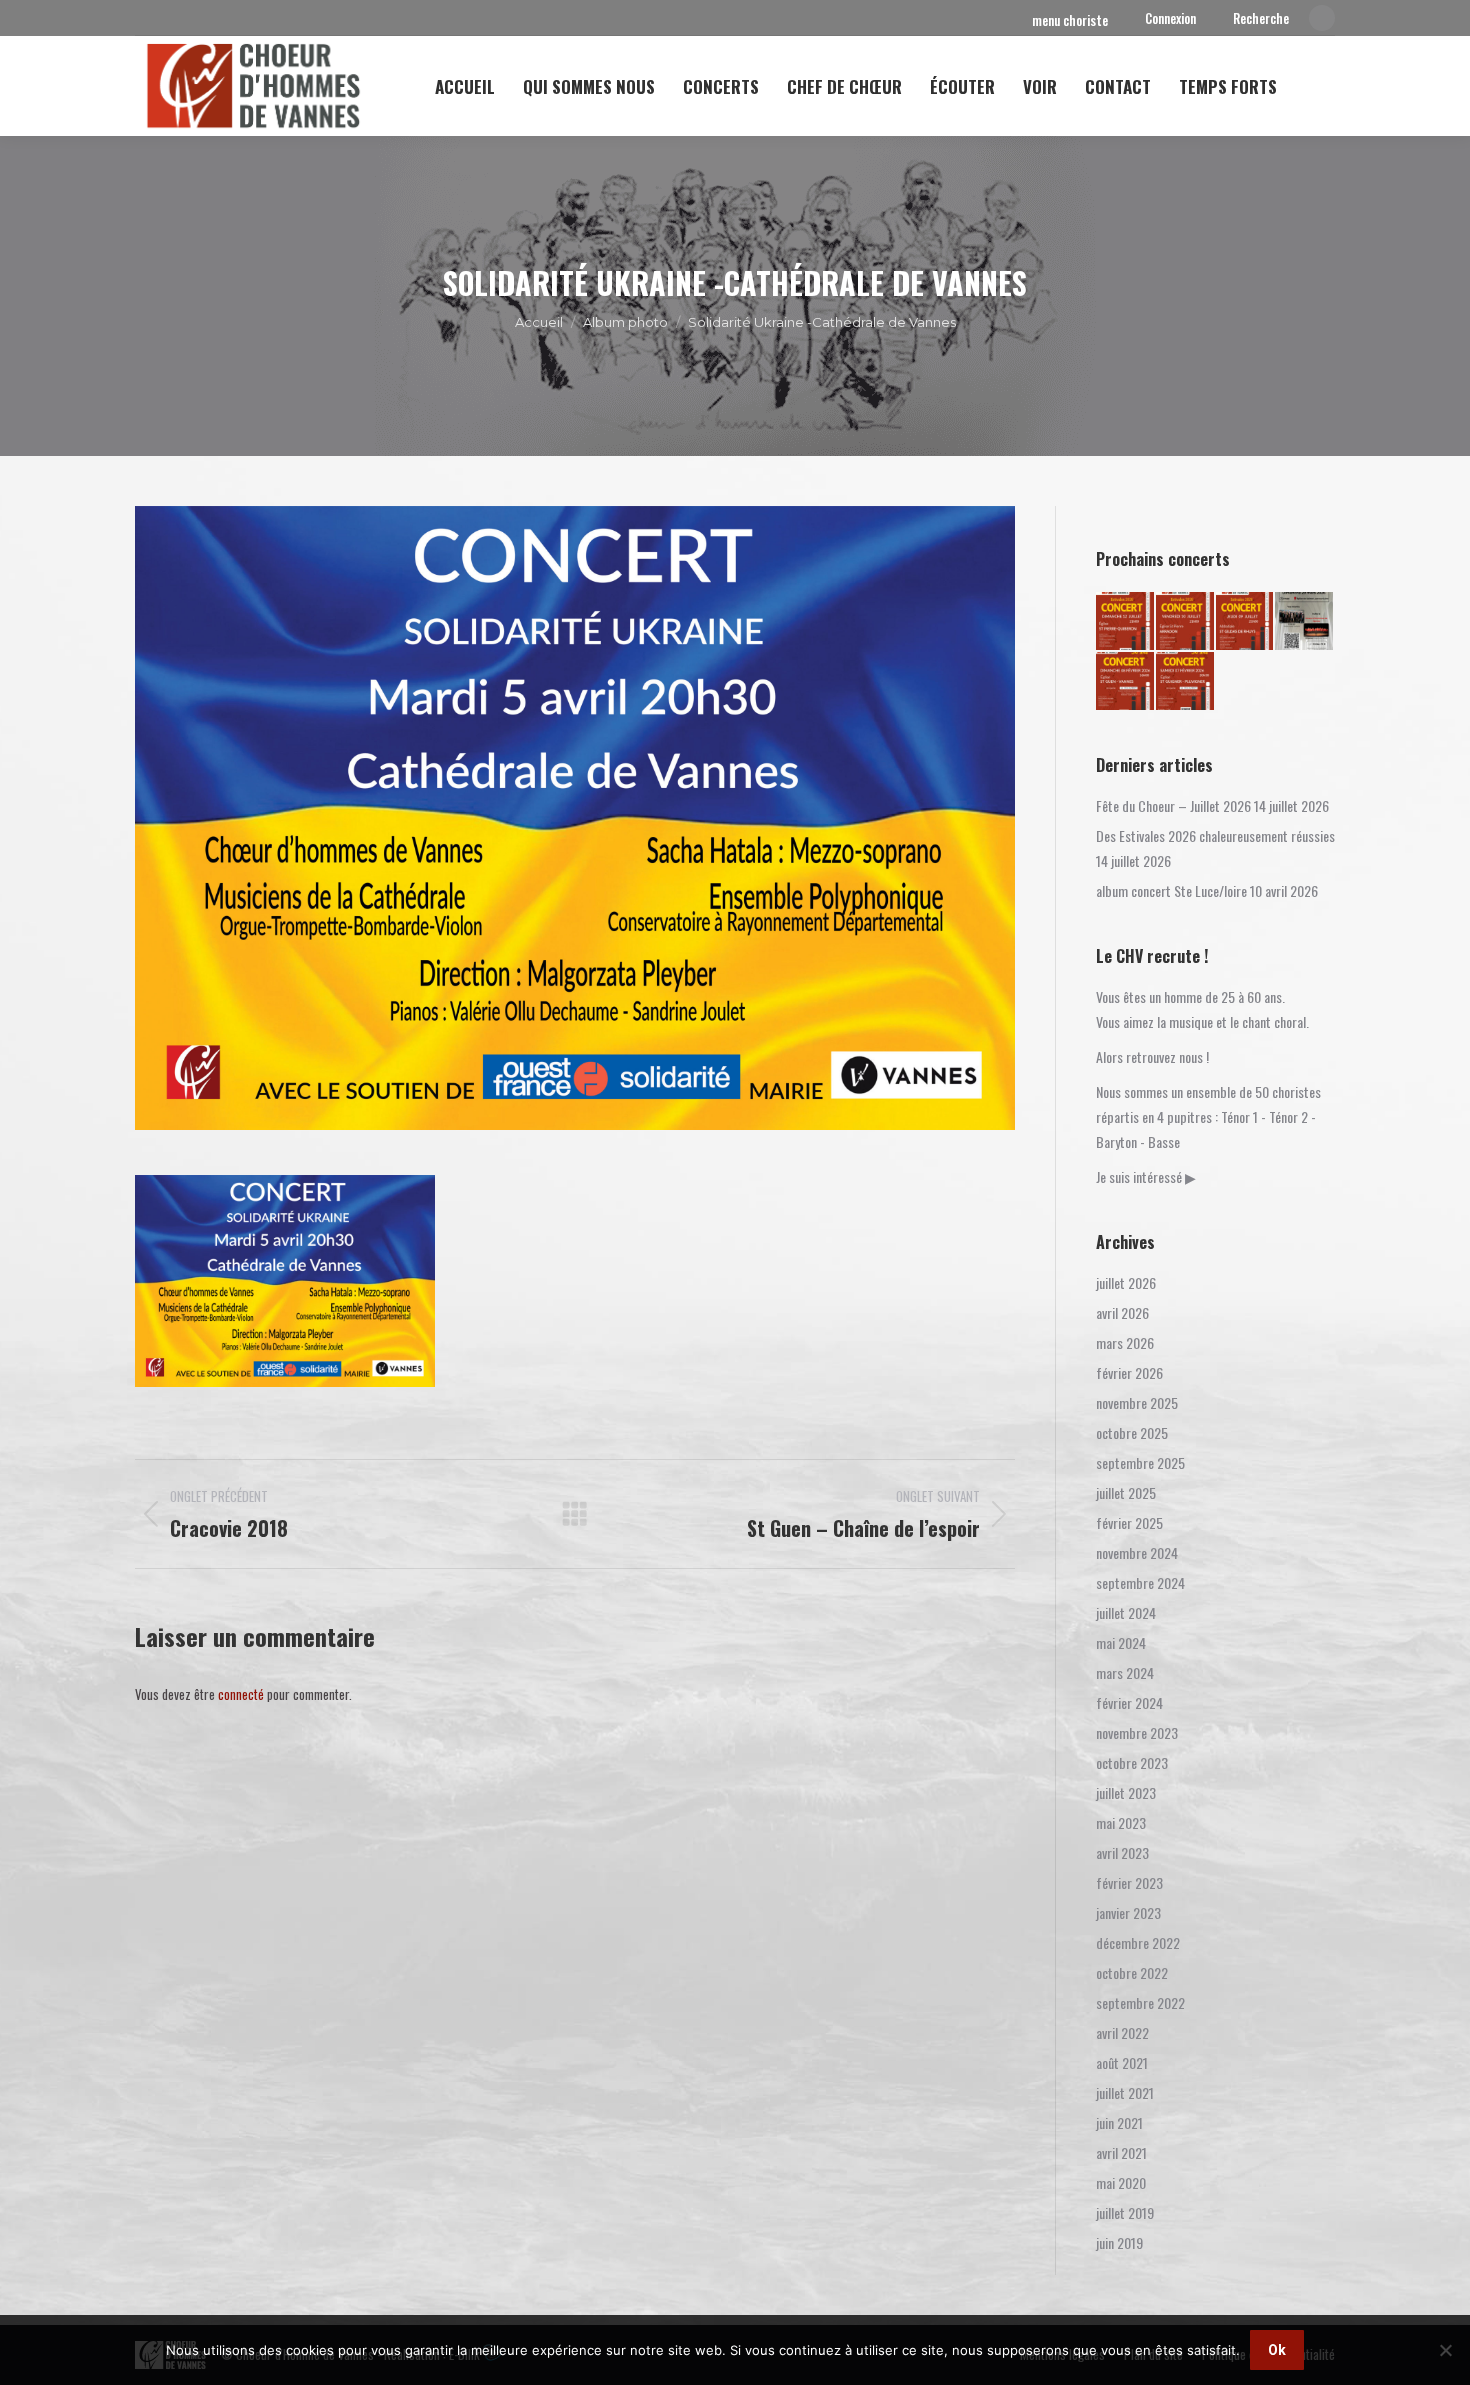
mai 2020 (1121, 2182)
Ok (1277, 2350)
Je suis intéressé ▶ (1146, 1176)
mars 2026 (1125, 1342)
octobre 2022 (1132, 1972)
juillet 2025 (1126, 1492)
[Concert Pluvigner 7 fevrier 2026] (1186, 682)
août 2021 (1122, 2062)
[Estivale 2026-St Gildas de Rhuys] (1246, 622)
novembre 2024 (1137, 1552)
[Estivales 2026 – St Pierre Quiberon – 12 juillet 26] (1126, 622)
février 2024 (1129, 1702)
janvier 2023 (1128, 1912)
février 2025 (1129, 1522)
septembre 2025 (1140, 1462)
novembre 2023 (1137, 1732)
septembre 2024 (1140, 1582)
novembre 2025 (1137, 1402)
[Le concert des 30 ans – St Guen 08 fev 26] (1126, 682)
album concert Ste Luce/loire (1171, 890)
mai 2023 (1121, 1822)
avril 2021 (1121, 2152)
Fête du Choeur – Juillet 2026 (1173, 805)
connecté (241, 1694)
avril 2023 (1122, 1852)
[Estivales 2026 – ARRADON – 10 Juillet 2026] (1186, 622)
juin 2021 (1119, 2122)
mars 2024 (1125, 1672)
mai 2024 (1121, 1642)
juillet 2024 (1126, 1612)
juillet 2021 (1125, 2092)
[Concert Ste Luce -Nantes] (1305, 622)
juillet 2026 (1126, 1282)
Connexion (1170, 18)
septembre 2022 (1140, 2002)
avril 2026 (1122, 1312)
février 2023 (1129, 1882)
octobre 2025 (1132, 1432)
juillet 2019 (1125, 2212)
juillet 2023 (1126, 1792)
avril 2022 (1122, 2032)
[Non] (1445, 2350)
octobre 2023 (1132, 1762)
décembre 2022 (1138, 1942)
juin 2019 (1119, 2242)
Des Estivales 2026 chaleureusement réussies (1215, 835)
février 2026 (1129, 1372)
